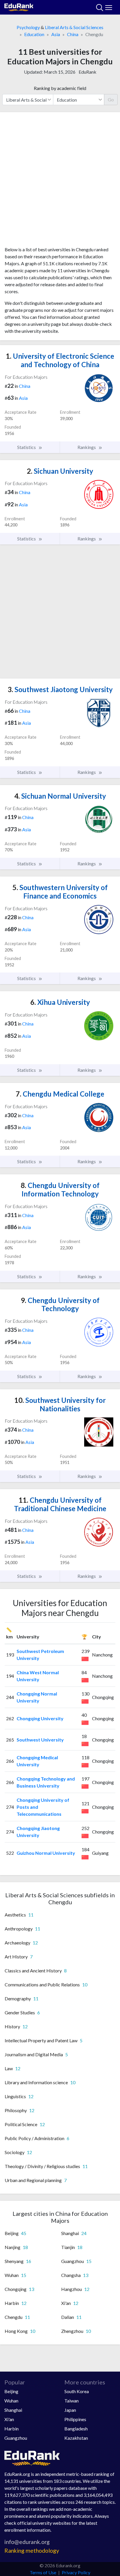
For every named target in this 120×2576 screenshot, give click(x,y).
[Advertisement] (60, 181)
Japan (70, 2410)
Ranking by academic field (60, 88)
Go (111, 99)
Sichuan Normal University (60, 796)
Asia (56, 34)
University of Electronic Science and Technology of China (60, 360)
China (73, 34)
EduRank (88, 72)
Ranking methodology (32, 2551)
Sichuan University (60, 471)
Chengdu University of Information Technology (60, 1189)
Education (34, 34)
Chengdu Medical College (60, 1094)
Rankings (87, 447)
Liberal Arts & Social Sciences (74, 27)
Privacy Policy (76, 2572)
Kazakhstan (76, 2438)
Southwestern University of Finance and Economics (60, 892)
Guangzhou (16, 2438)
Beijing (11, 2391)
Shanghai (13, 2410)
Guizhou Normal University (46, 1853)
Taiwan (72, 2401)
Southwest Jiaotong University (60, 689)
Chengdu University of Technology (60, 1304)
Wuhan (11, 2401)
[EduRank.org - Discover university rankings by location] (19, 7)
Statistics (27, 447)
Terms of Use (43, 2572)
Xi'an (9, 2419)
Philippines (75, 2419)
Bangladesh (76, 2429)
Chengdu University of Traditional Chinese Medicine (60, 1504)
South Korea (77, 2391)
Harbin (12, 2429)
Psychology (28, 27)
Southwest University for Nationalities (60, 1404)
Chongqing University (40, 1718)
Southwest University (40, 1740)
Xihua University (60, 1002)
